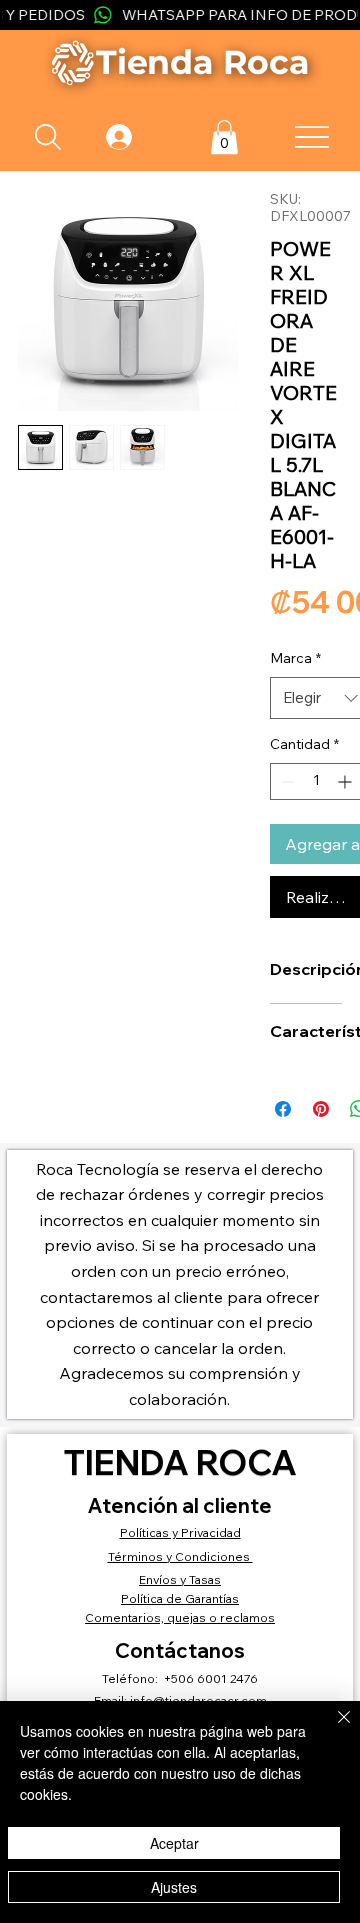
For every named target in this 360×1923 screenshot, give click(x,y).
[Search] (48, 137)
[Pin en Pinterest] (321, 1109)
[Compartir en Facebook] (283, 1109)
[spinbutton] (316, 781)
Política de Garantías (180, 1598)
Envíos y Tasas (180, 1579)
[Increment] (346, 781)
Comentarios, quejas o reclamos (180, 1617)
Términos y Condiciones (180, 1556)
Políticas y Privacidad (180, 1532)
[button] (224, 137)
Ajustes (174, 1887)
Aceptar (174, 1843)
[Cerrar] (332, 1729)
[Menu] (312, 137)
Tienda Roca (180, 1462)
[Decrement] (285, 781)
